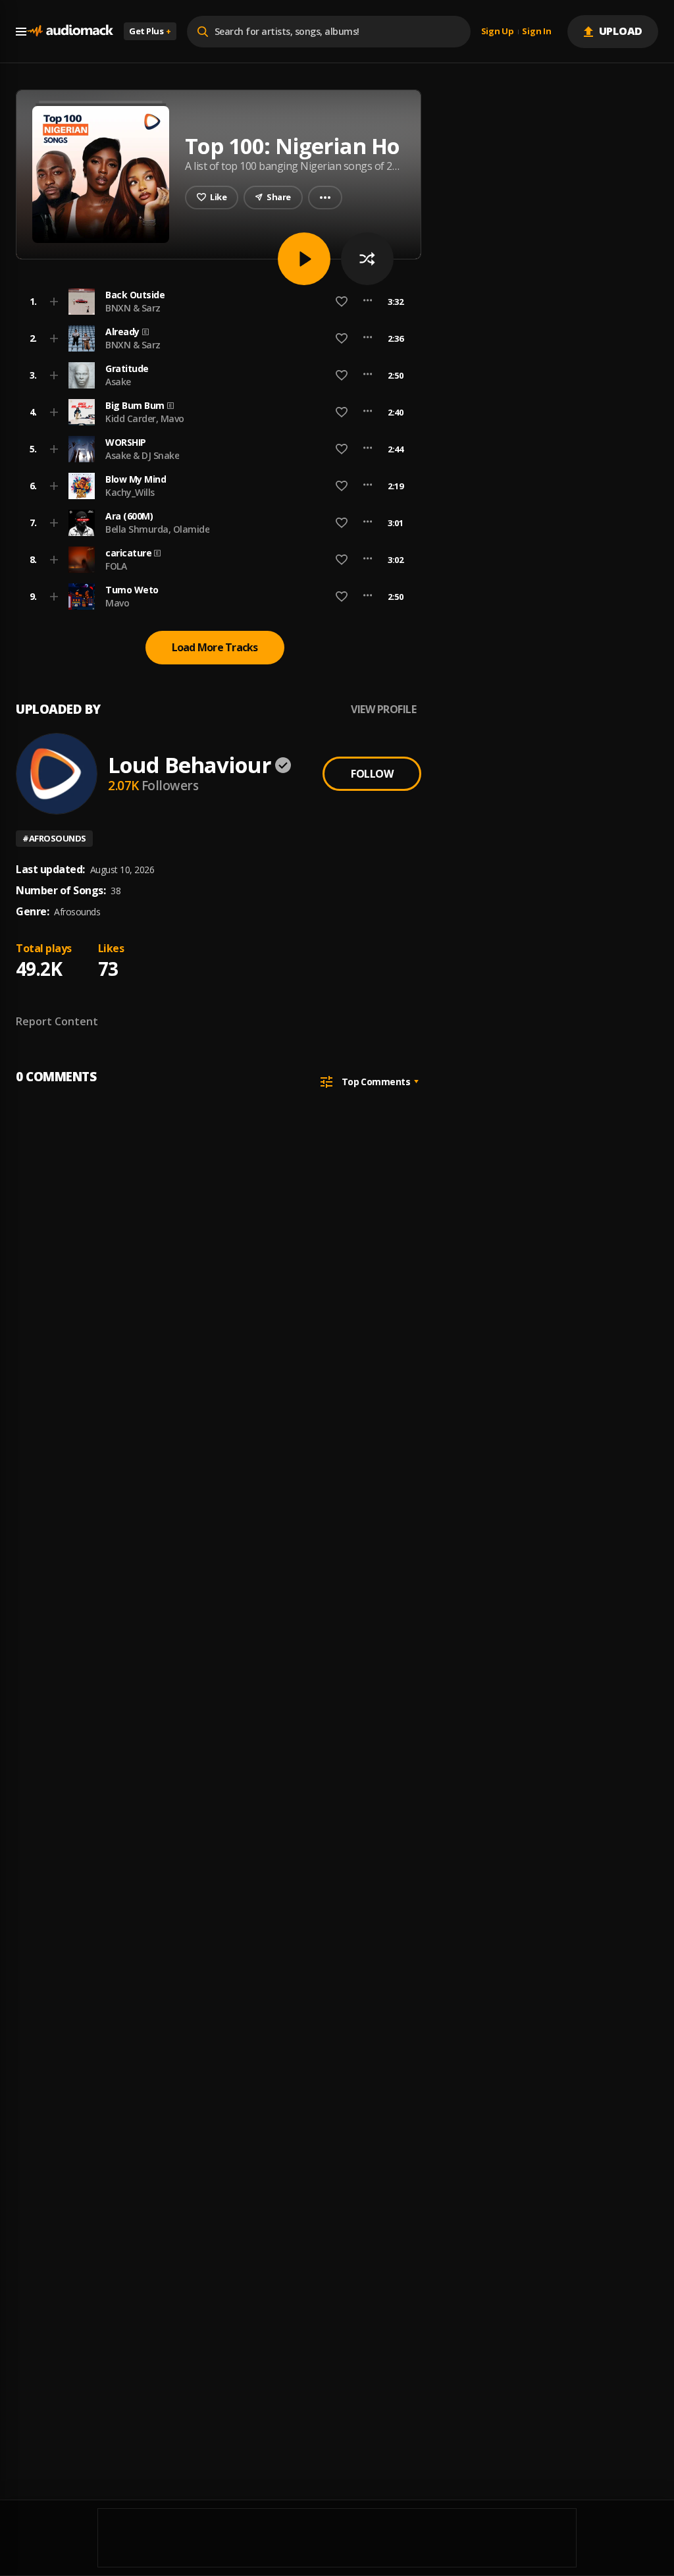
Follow (372, 774)
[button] (215, 302)
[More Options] (368, 302)
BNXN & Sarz (133, 308)
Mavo (117, 603)
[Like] (342, 302)
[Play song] (304, 259)
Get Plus (150, 31)
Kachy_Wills (130, 492)
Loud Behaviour (190, 765)
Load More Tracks (215, 647)
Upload (621, 31)
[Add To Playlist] (54, 302)
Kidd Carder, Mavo (145, 418)
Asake (118, 382)
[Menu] (21, 32)
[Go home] (70, 31)
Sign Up (498, 32)
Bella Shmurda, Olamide (157, 529)
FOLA (116, 566)
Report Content (57, 1021)
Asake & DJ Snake (142, 455)
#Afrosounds (54, 838)
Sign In (536, 32)
